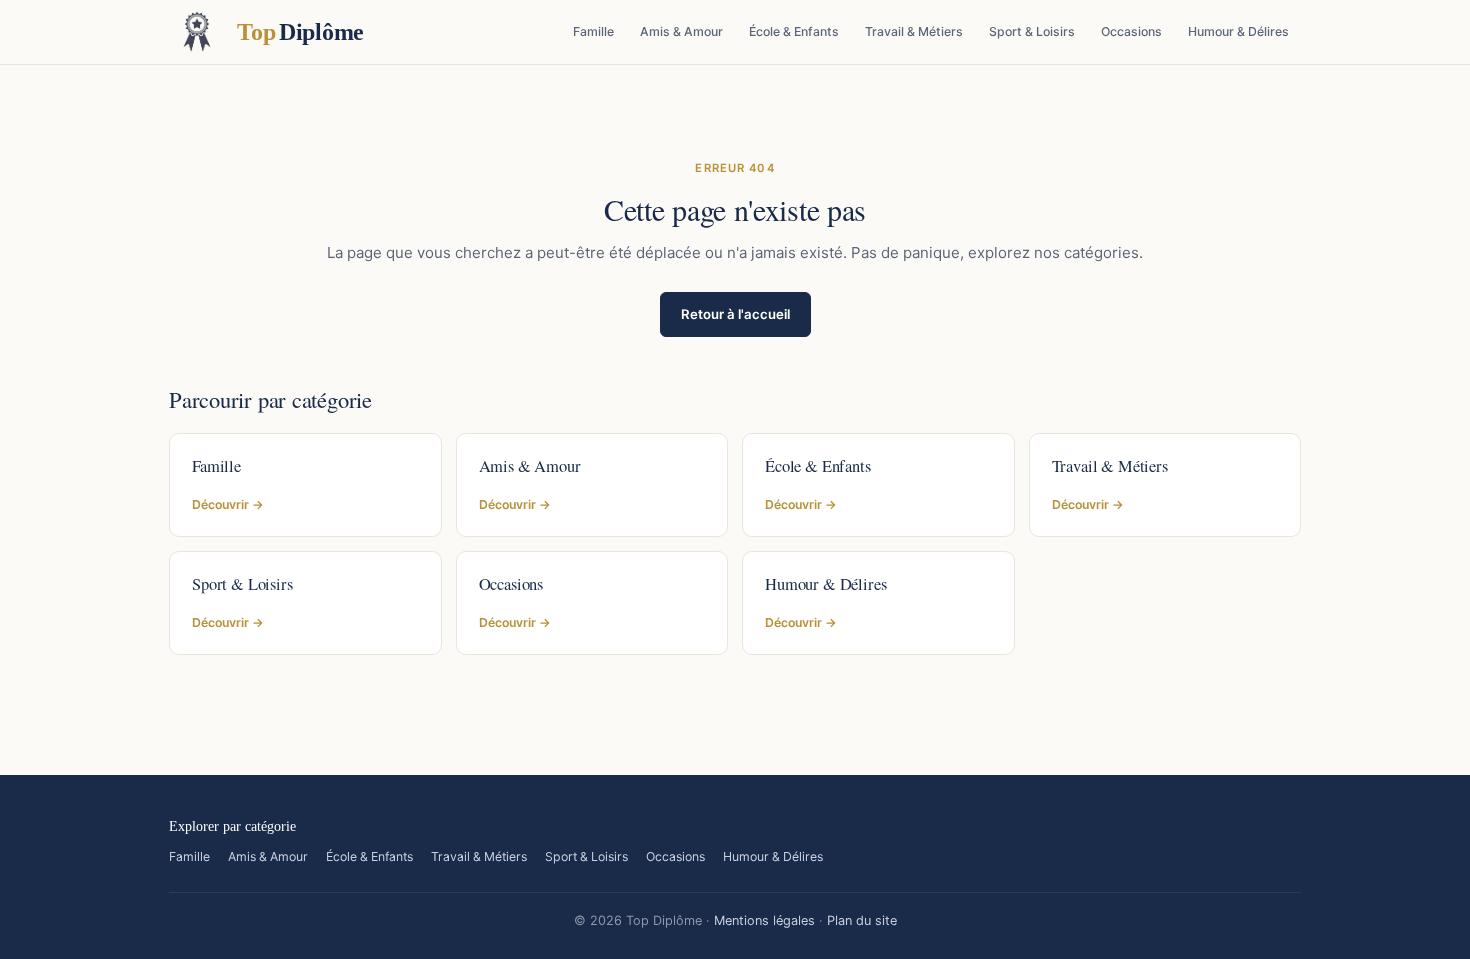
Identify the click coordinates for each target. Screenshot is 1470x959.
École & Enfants (794, 31)
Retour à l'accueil (735, 314)
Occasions (1131, 31)
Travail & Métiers (914, 31)
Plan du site (862, 920)
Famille (593, 31)
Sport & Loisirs (1032, 31)
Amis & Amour (681, 31)
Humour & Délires (1238, 31)
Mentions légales (764, 920)
